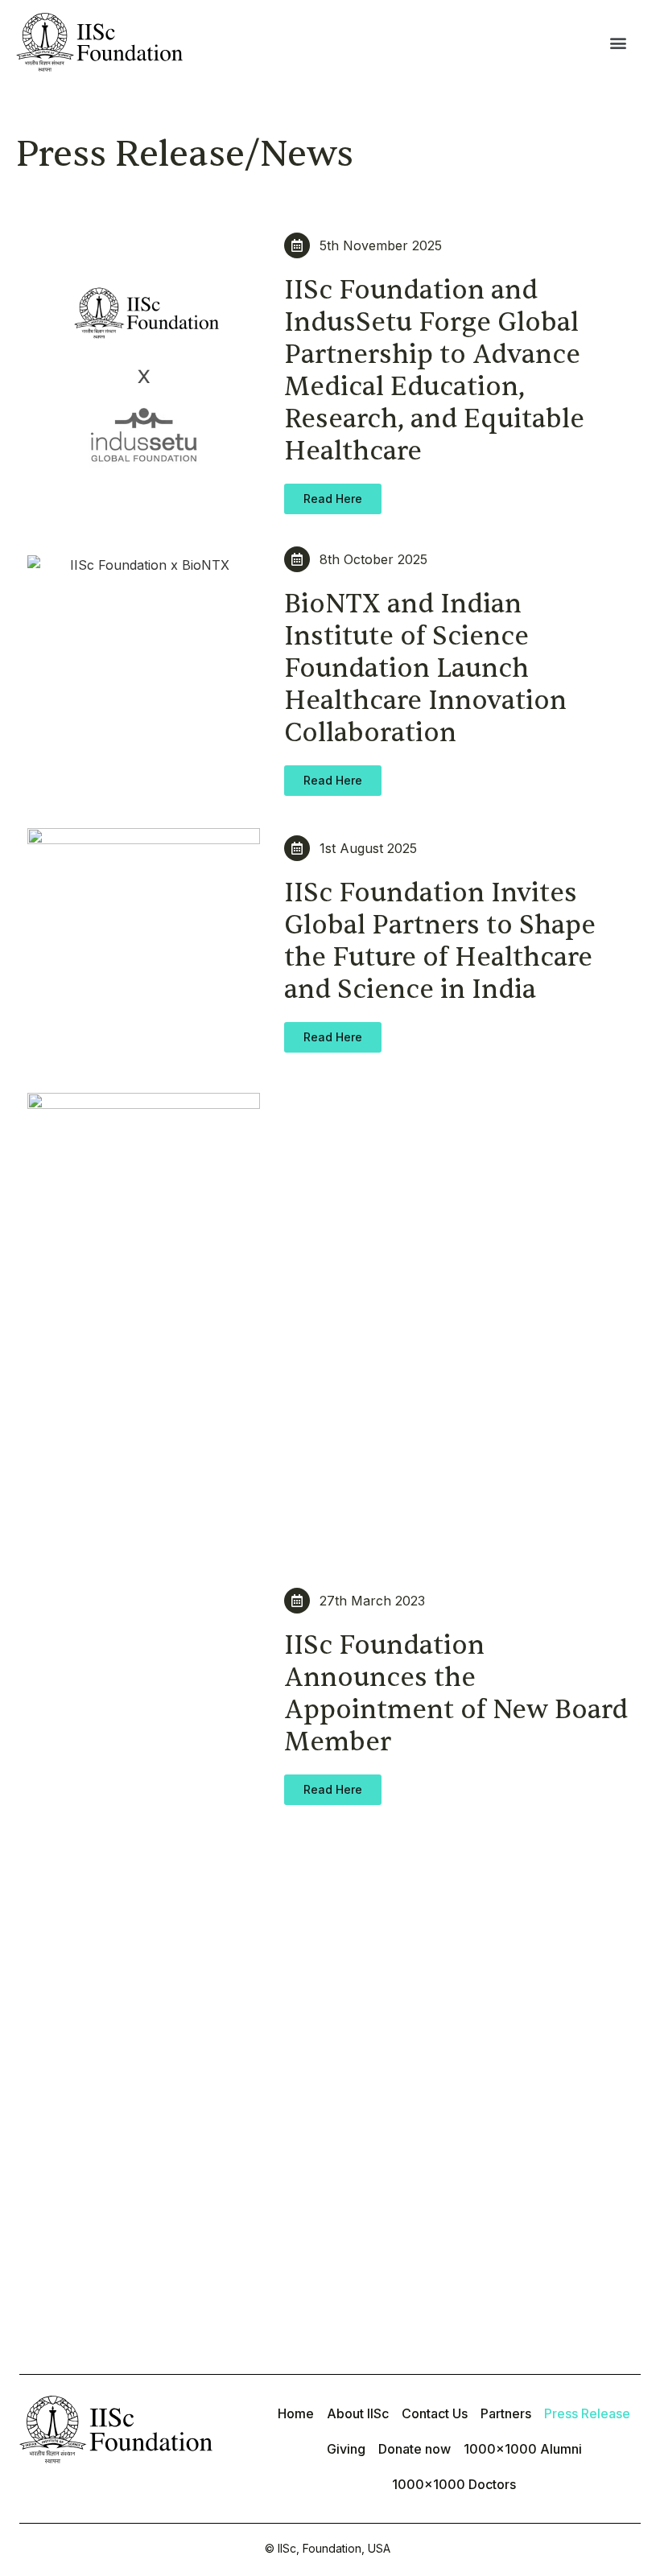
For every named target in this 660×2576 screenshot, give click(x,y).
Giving (346, 2449)
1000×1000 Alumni (523, 2449)
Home (296, 2413)
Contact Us (435, 2413)
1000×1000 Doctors (454, 2484)
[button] (618, 42)
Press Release (587, 2413)
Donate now (415, 2449)
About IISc (358, 2413)
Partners (506, 2413)
